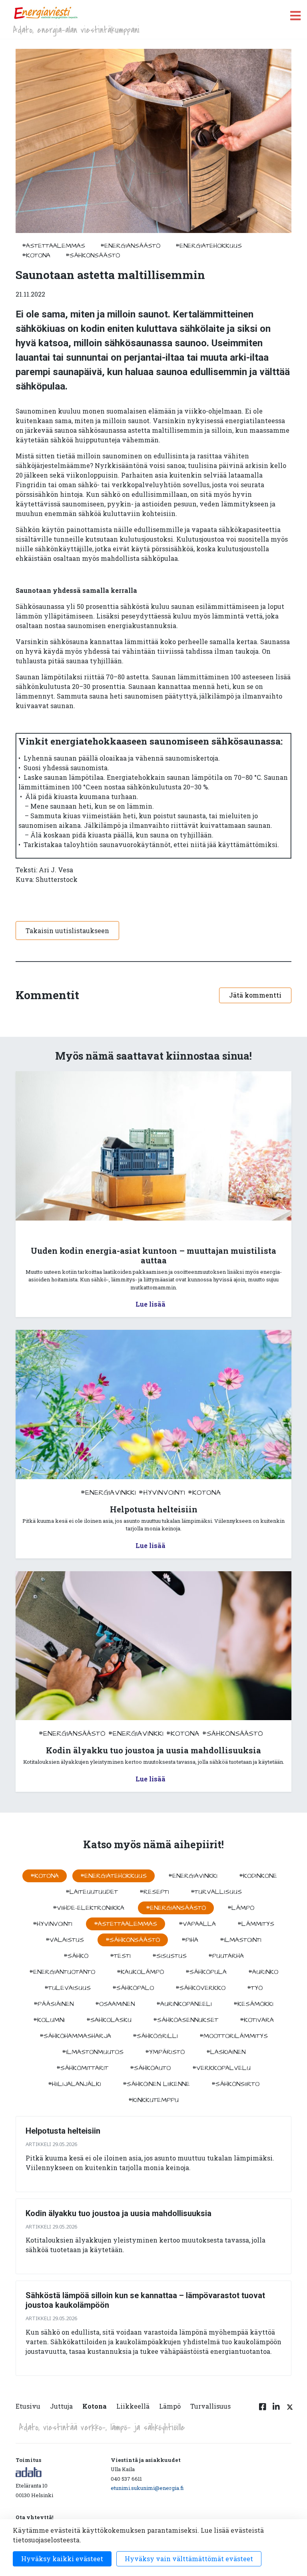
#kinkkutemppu (153, 2100)
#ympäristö (165, 2052)
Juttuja (61, 2406)
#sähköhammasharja (75, 2036)
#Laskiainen (226, 2052)
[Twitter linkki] (289, 2411)
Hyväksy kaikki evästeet (62, 2559)
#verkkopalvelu (221, 2068)
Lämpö (170, 2406)
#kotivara (257, 2020)
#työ (255, 1988)
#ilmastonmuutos (93, 2052)
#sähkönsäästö (93, 255)
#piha (190, 1940)
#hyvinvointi (162, 1493)
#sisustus (169, 1956)
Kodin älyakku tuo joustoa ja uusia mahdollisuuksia (119, 2213)
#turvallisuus (216, 1892)
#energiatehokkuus (209, 246)
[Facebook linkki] (263, 2411)
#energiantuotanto (62, 1972)
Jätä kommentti (255, 995)
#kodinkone (258, 1876)
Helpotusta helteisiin (63, 2131)
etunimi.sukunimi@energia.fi (147, 2488)
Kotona (95, 2406)
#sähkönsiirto (235, 2084)
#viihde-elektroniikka (89, 1908)
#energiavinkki (108, 1493)
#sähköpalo (133, 1988)
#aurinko (263, 1972)
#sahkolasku (109, 2020)
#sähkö (76, 1956)
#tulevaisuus (68, 1988)
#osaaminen (115, 2004)
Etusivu (28, 2406)
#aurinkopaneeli (184, 2004)
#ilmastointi (241, 1940)
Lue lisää (151, 1304)
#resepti (154, 1892)
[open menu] (295, 15)
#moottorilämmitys (234, 2036)
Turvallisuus (210, 2406)
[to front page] (46, 13)
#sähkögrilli (155, 2036)
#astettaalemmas (54, 246)
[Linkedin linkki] (276, 2411)
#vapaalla (197, 1924)
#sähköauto (150, 2068)
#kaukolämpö (140, 1972)
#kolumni (49, 2020)
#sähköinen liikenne (156, 2084)
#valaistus (65, 1940)
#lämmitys (256, 1924)
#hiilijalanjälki (75, 2084)
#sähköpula (206, 1972)
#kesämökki (253, 2004)
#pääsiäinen (54, 2004)
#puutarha (226, 1956)
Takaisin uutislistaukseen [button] (67, 931)
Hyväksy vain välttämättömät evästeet (189, 2559)
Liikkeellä (133, 2406)
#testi (120, 1956)
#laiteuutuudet (92, 1892)
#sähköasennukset (186, 2020)
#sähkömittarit (82, 2068)
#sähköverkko (200, 1988)
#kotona (36, 255)
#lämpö (241, 1908)
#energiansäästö (130, 246)
